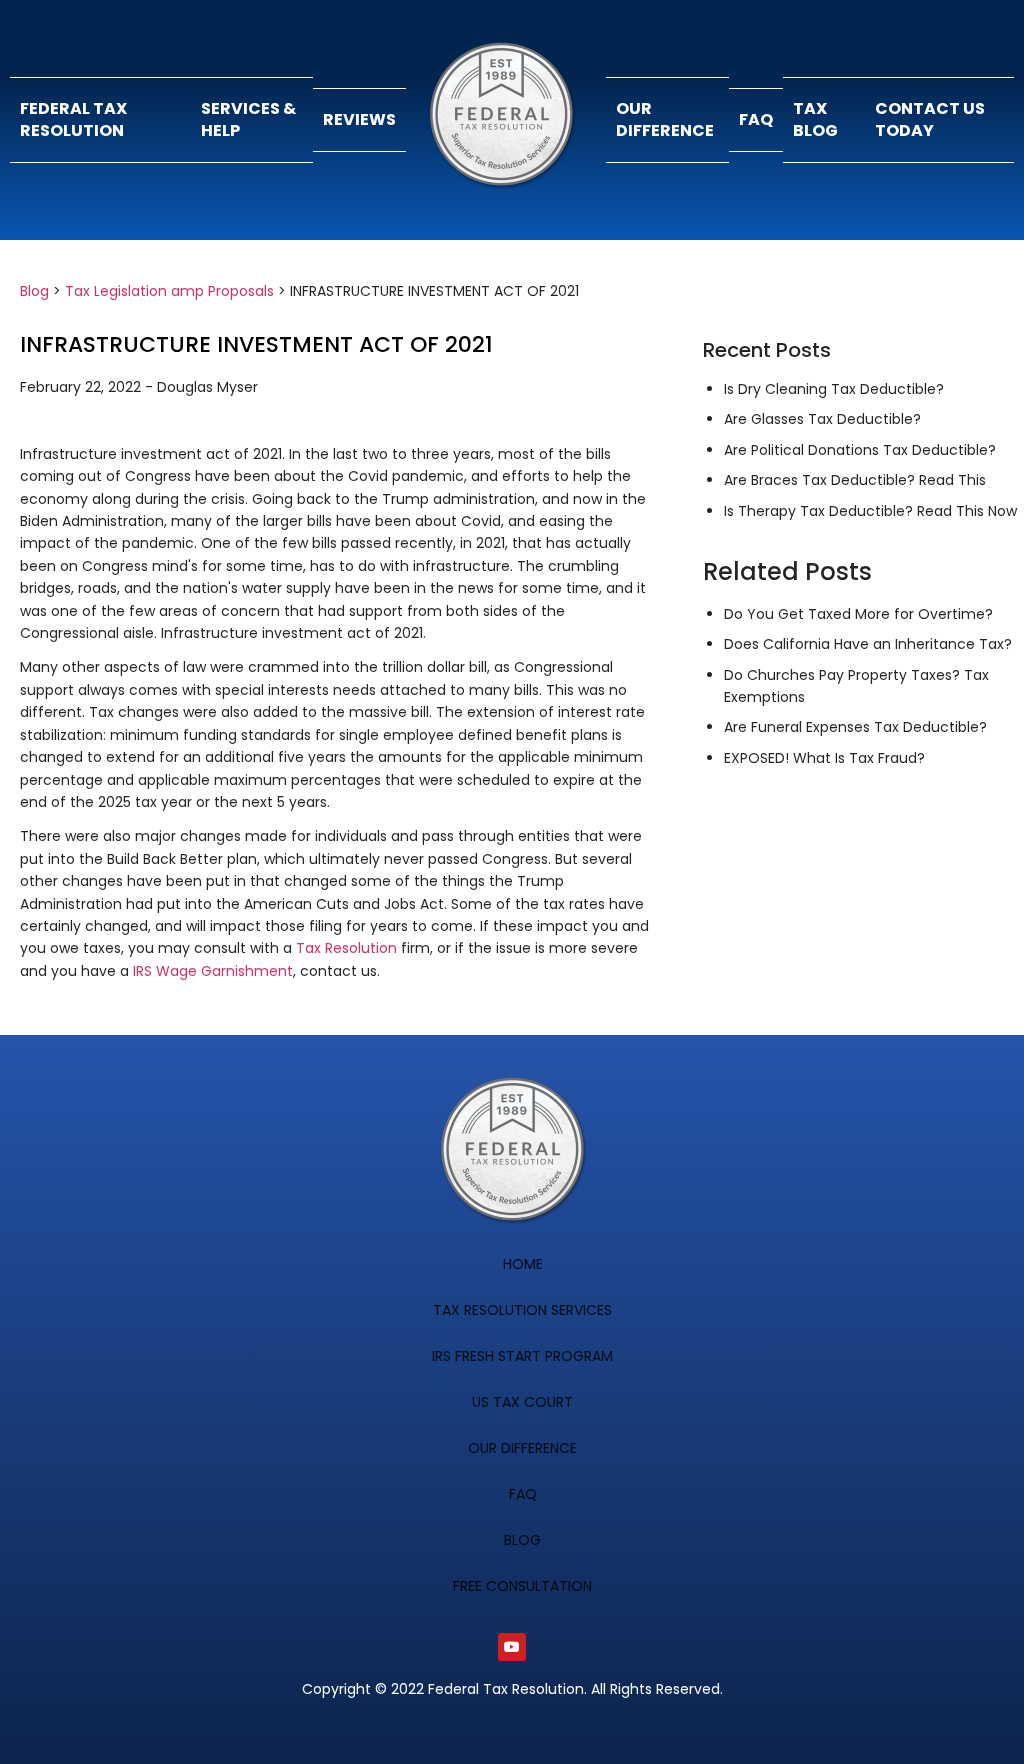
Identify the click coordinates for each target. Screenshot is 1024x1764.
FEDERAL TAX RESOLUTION (73, 119)
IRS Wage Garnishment (213, 971)
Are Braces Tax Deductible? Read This (855, 480)
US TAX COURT (522, 1402)
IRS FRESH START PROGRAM (522, 1356)
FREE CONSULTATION (522, 1586)
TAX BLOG (815, 119)
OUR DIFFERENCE (665, 119)
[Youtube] (512, 1647)
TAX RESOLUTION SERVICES (522, 1310)
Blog (34, 291)
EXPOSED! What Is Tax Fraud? (824, 758)
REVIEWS (359, 119)
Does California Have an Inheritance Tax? (868, 644)
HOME (523, 1264)
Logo (506, 120)
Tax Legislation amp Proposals (169, 291)
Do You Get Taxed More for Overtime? (858, 614)
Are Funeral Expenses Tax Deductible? (855, 727)
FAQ (756, 119)
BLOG (522, 1540)
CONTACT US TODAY (930, 119)
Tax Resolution (346, 948)
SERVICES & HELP (248, 119)
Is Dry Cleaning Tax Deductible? (834, 389)
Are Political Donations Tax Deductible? (860, 450)
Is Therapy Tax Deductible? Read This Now (870, 511)
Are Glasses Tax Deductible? (822, 419)
